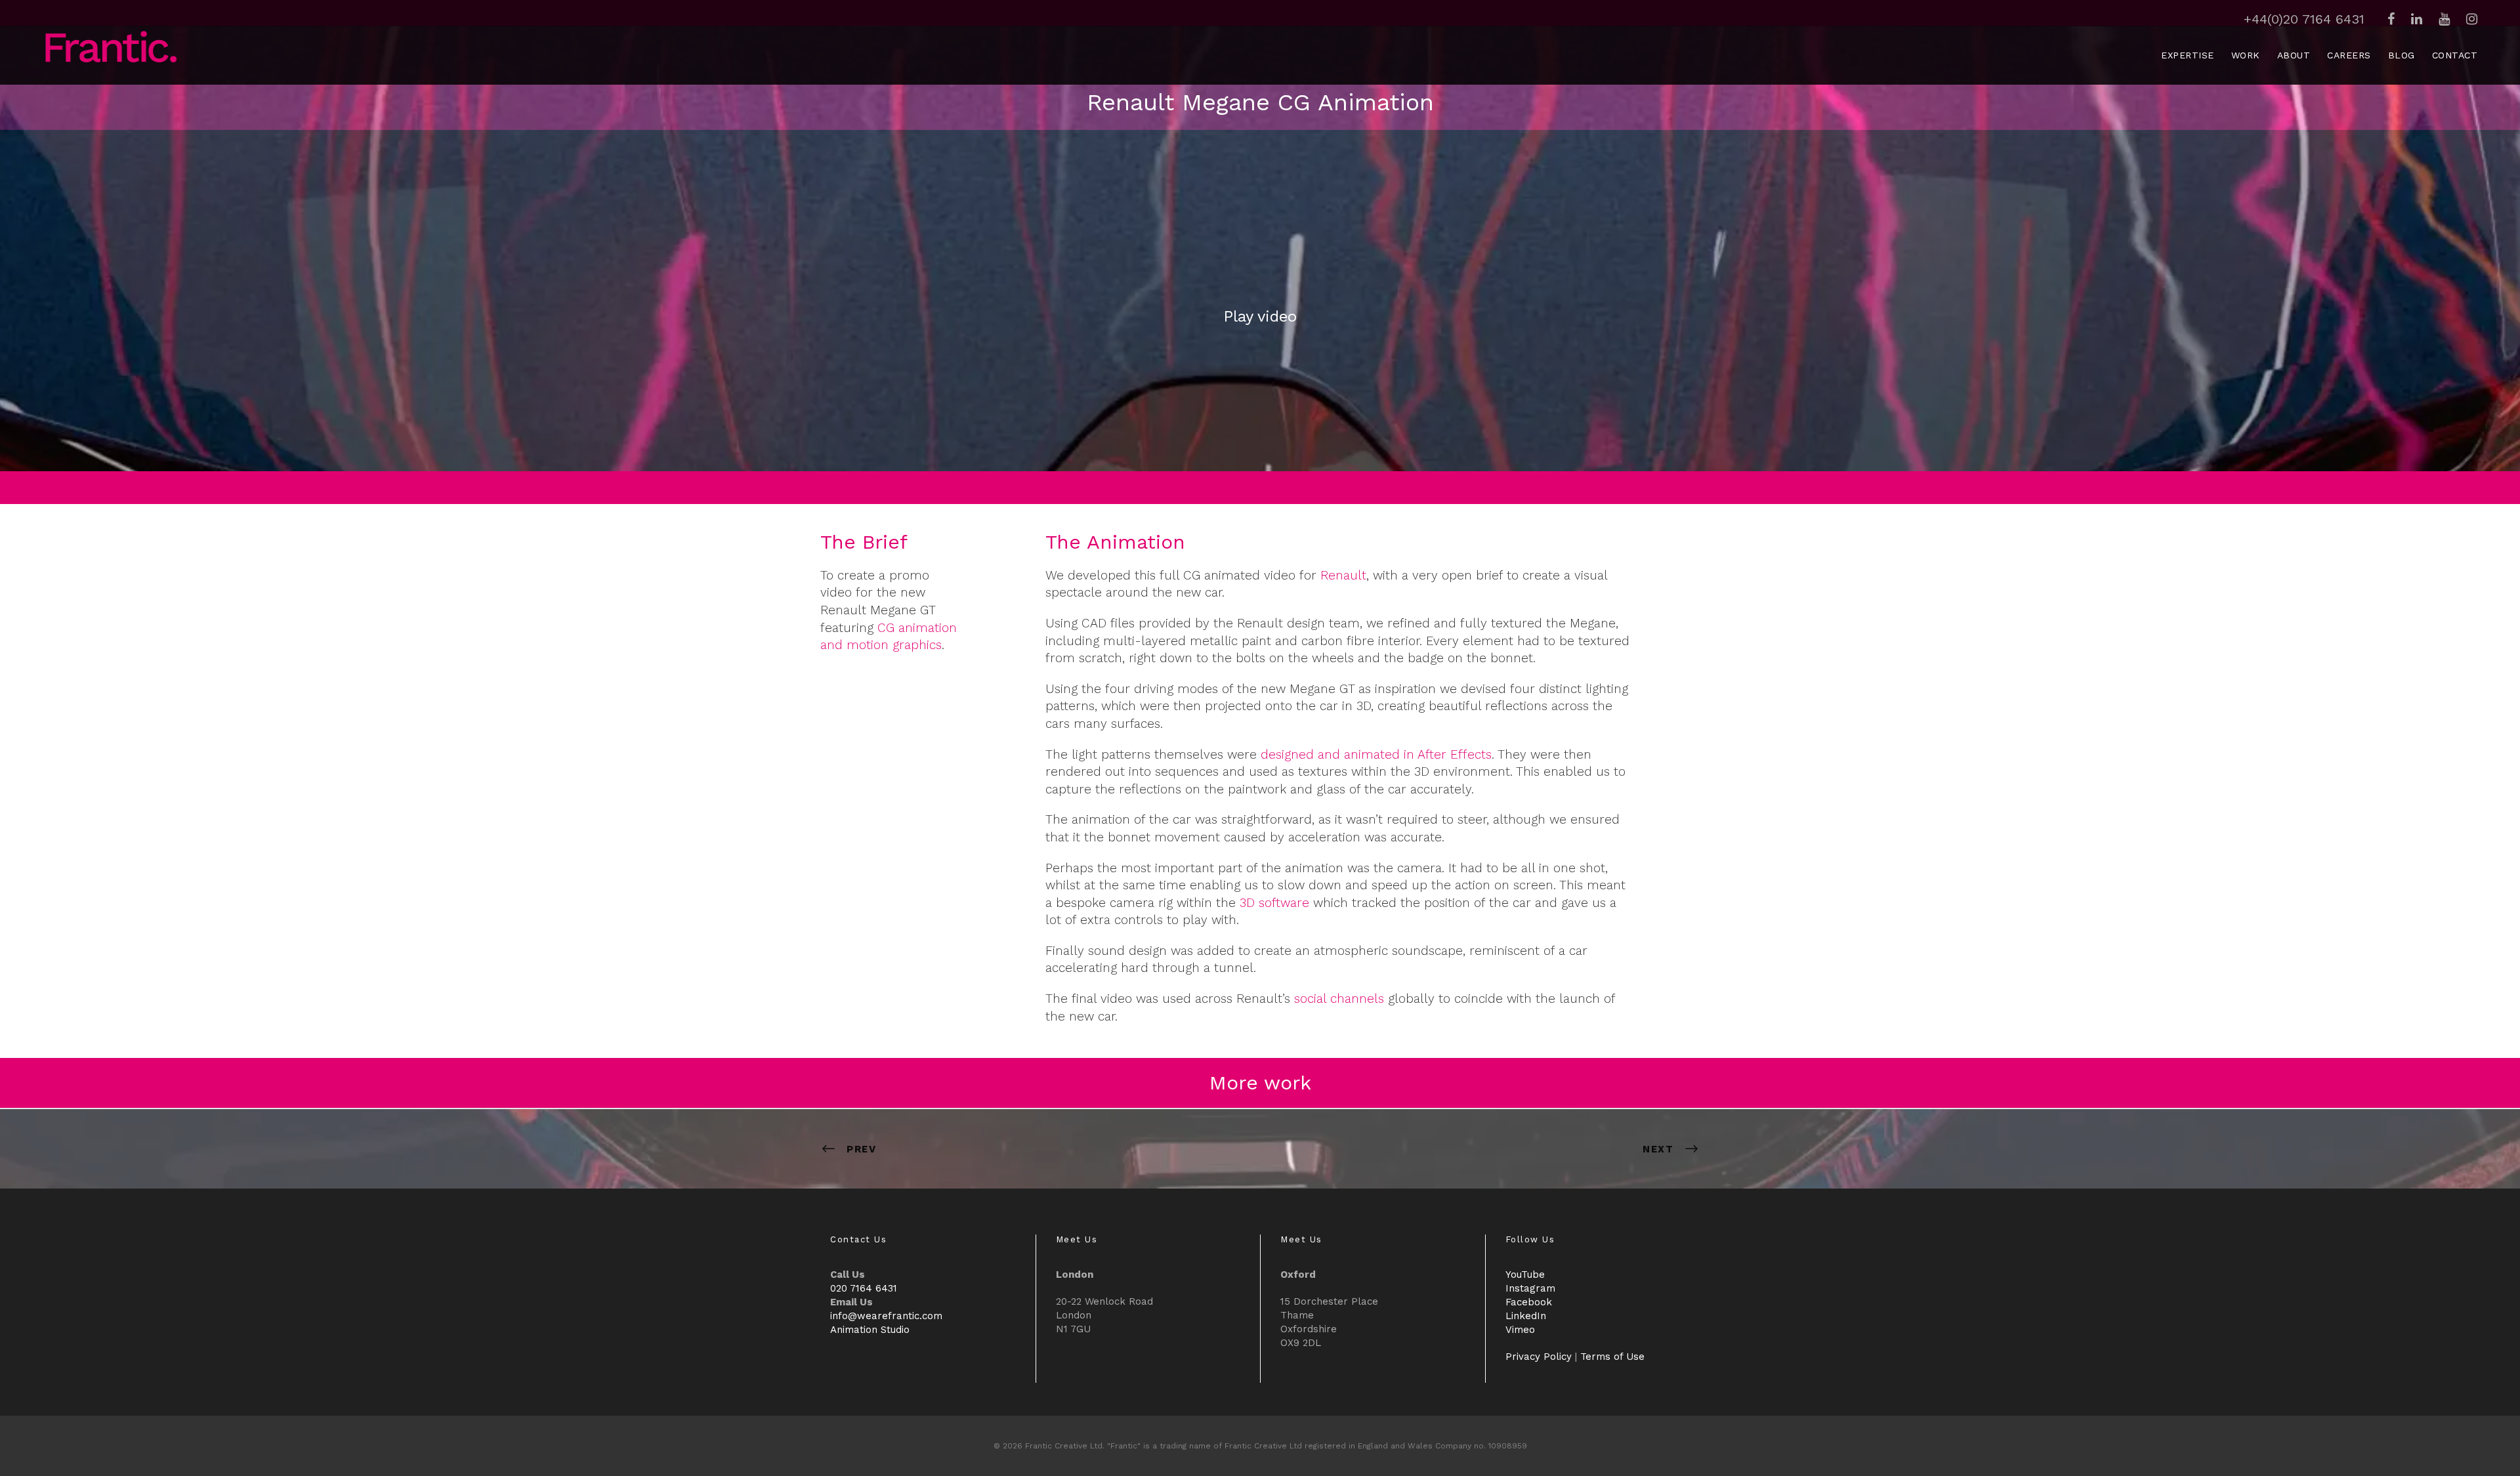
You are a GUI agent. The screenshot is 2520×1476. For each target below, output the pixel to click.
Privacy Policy (1539, 1357)
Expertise (2188, 55)
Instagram (1530, 1288)
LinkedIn (1526, 1316)
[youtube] (2444, 19)
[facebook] (2391, 19)
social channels (1339, 999)
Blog (2402, 55)
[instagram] (2472, 19)
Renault (1343, 575)
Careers (2349, 55)
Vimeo (1520, 1330)
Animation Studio (870, 1330)
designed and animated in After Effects (1376, 754)
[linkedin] (2417, 19)
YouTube (1525, 1275)
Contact (2455, 55)
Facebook (1529, 1302)
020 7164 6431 (864, 1288)
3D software (1274, 903)
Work (2246, 55)
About (2294, 55)
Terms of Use (1612, 1357)
